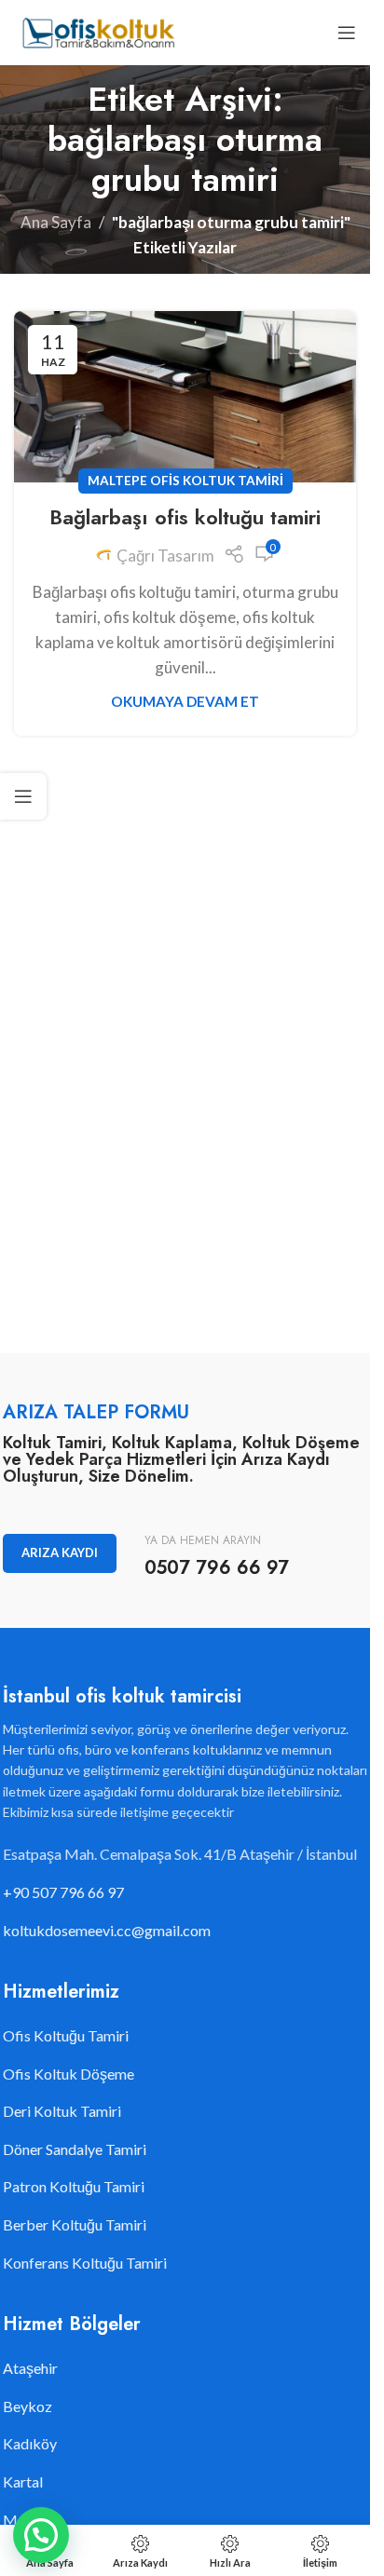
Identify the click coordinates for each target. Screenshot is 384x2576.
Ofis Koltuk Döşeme (69, 2074)
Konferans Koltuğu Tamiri (85, 2263)
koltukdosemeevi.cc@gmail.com (107, 1930)
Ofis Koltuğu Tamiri (66, 2035)
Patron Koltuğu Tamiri (74, 2186)
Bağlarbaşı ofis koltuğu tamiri (185, 517)
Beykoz (27, 2406)
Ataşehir (30, 2368)
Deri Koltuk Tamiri (62, 2111)
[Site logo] (97, 30)
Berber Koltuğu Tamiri (75, 2224)
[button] (41, 2535)
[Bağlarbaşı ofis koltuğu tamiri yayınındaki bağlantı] (185, 397)
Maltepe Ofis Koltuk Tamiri (185, 481)
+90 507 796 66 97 (63, 1892)
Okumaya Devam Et (185, 701)
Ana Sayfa (56, 222)
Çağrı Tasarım (165, 556)
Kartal (23, 2481)
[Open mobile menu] (347, 33)
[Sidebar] (23, 796)
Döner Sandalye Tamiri (75, 2149)
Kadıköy (30, 2443)
